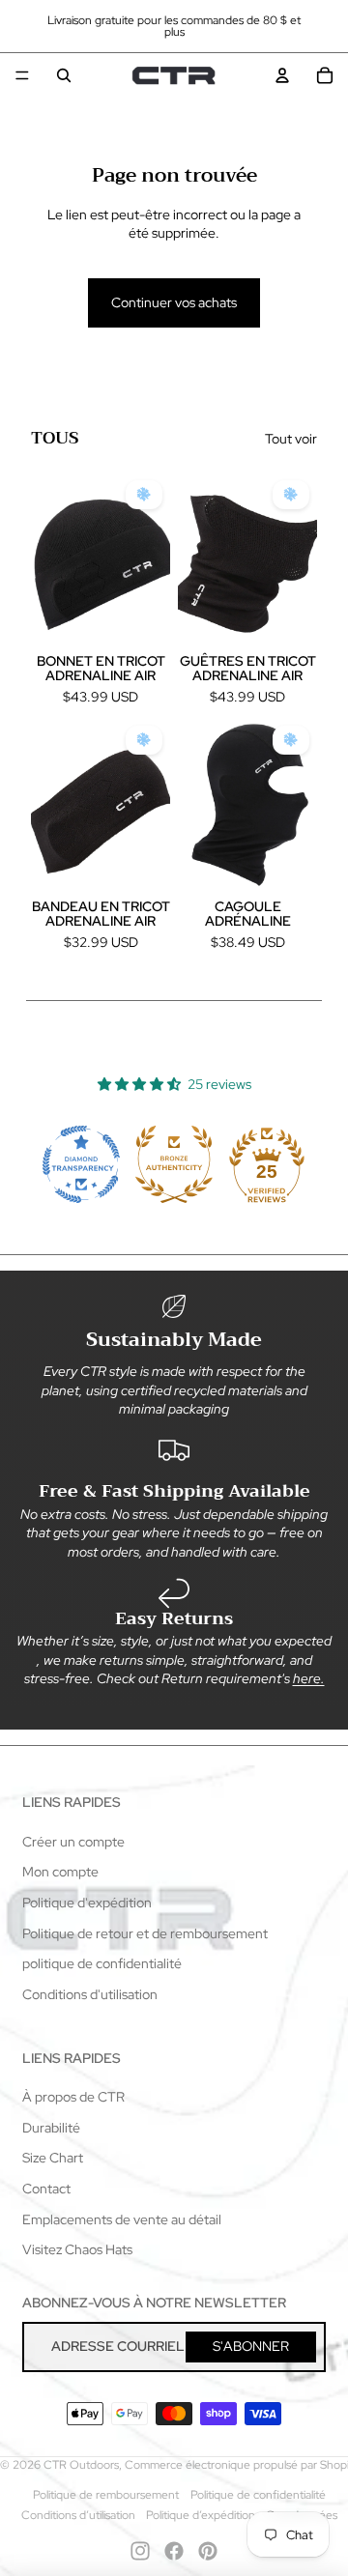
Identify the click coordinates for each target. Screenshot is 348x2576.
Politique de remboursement (106, 2495)
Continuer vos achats (174, 302)
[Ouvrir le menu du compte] (282, 75)
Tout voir (291, 439)
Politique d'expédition (87, 1903)
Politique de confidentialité (258, 2495)
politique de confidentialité (102, 1963)
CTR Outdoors (81, 2465)
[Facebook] (174, 2551)
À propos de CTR (73, 2097)
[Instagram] (140, 2551)
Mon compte (60, 1872)
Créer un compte (73, 1842)
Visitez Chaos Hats (77, 2249)
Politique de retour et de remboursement (145, 1933)
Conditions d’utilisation (78, 2515)
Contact (46, 2189)
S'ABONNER (251, 2346)
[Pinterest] (208, 2551)
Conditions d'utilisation (90, 1994)
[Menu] (22, 75)
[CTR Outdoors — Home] (173, 75)
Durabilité (51, 2128)
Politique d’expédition (201, 2515)
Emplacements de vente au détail (122, 2219)
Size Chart (53, 2158)
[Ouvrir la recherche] (64, 75)
